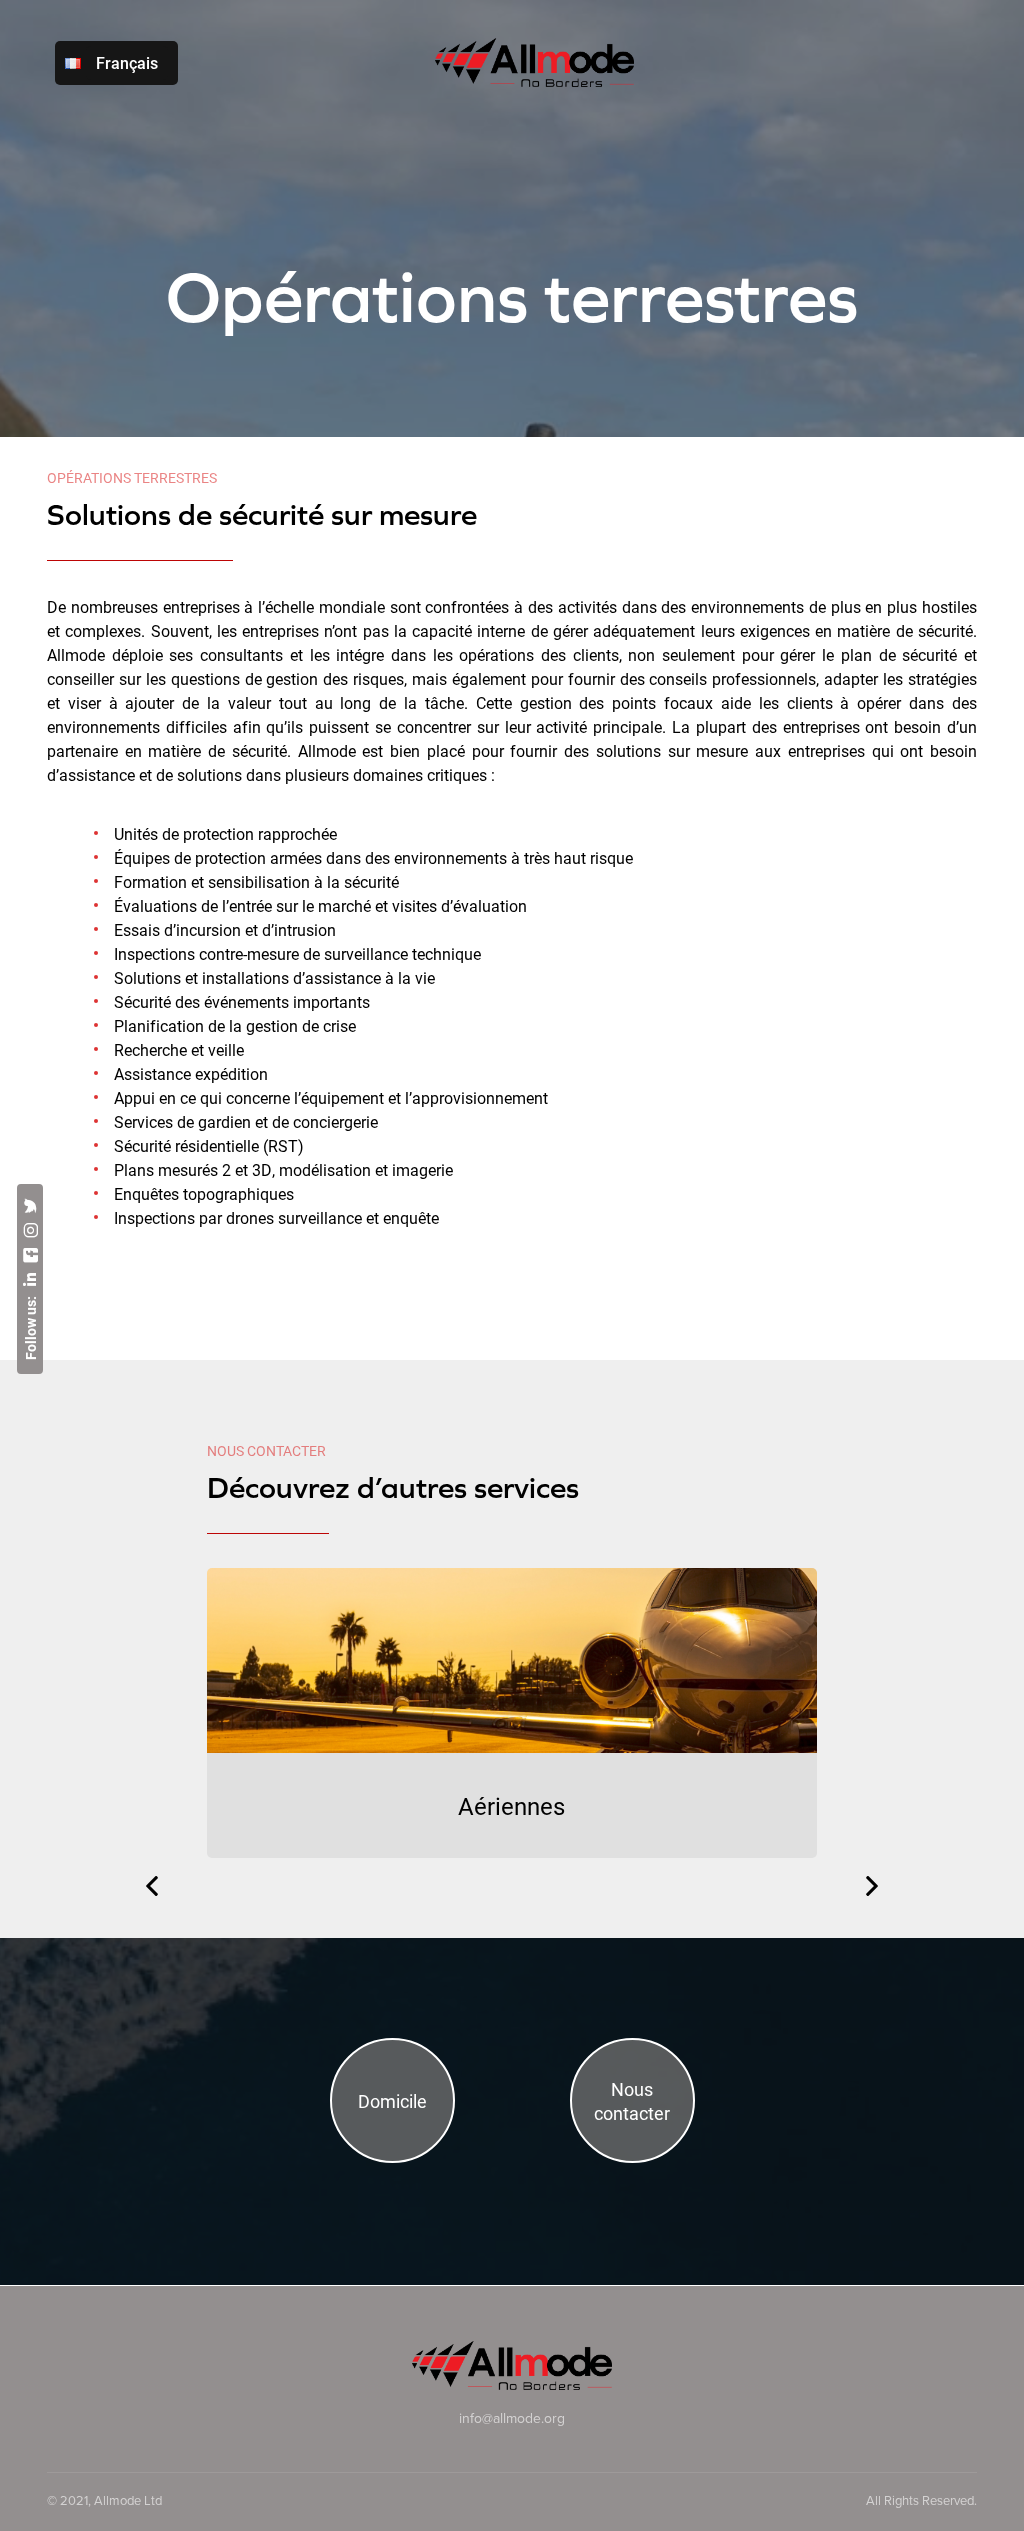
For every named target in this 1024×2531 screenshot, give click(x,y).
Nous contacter (632, 2101)
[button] (152, 1886)
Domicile (392, 2101)
